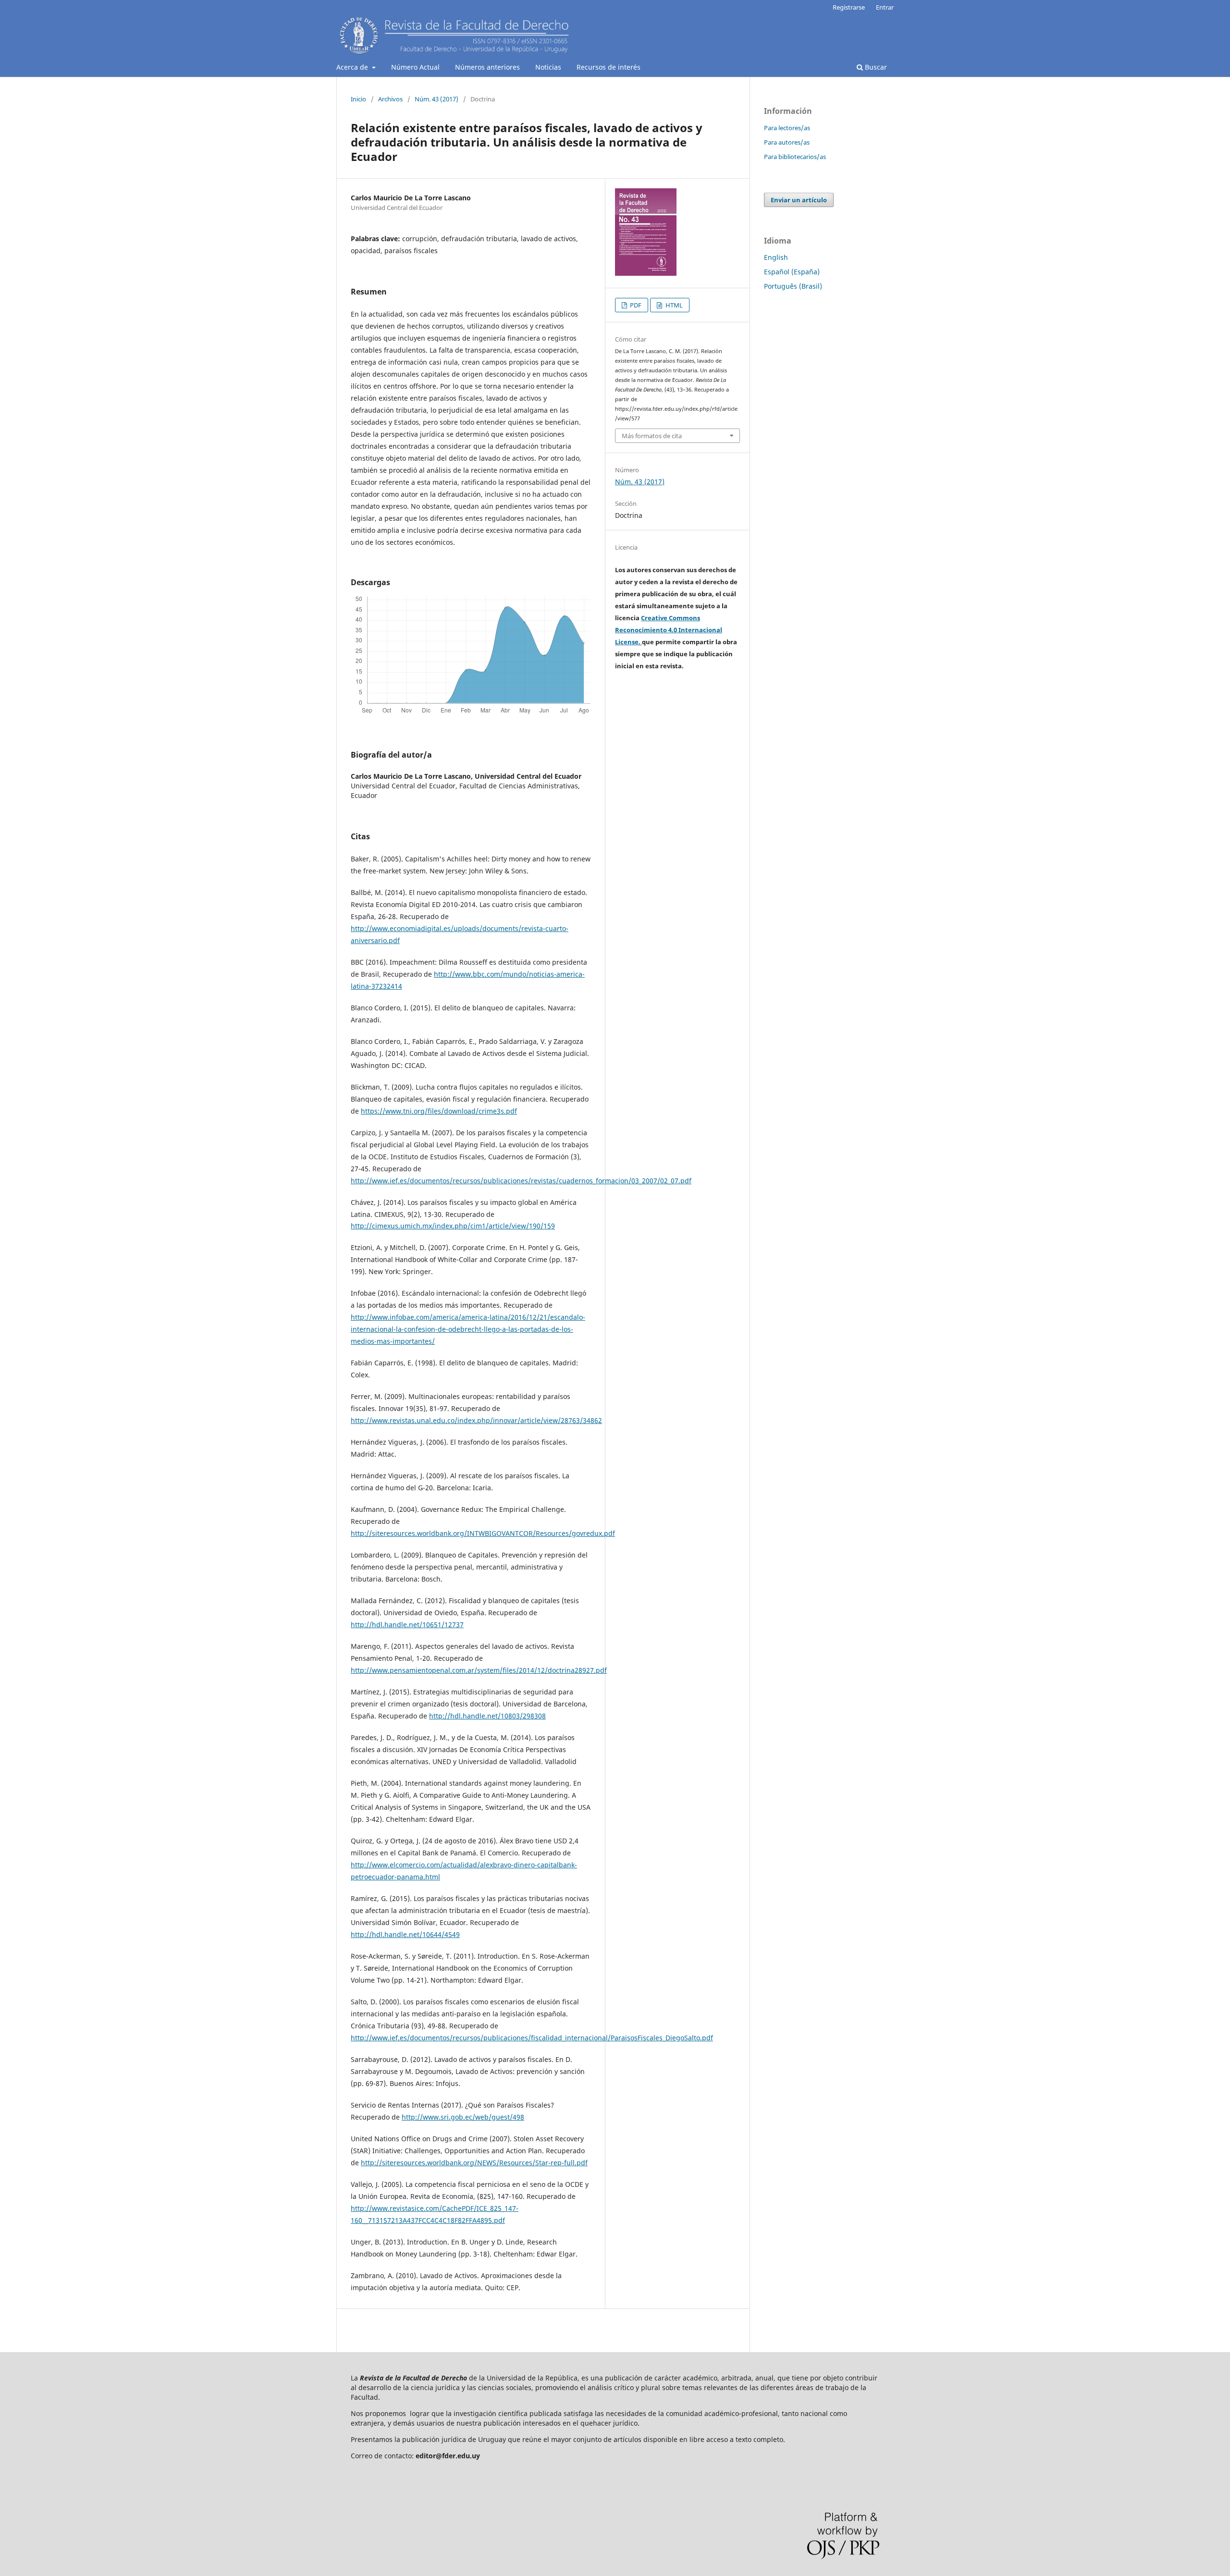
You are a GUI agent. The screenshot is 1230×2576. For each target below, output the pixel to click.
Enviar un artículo (799, 200)
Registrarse (849, 7)
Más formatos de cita (652, 436)
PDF (635, 305)
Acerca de (353, 67)
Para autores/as (787, 142)
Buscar (875, 67)
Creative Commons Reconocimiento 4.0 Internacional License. (669, 630)
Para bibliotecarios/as (795, 157)
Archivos (390, 99)
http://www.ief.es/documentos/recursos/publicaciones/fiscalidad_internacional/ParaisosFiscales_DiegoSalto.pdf (532, 2038)
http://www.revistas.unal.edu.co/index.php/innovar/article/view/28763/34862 (476, 1420)
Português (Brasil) (793, 286)
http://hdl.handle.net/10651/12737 (407, 1625)
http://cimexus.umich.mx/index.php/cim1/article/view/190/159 (453, 1226)
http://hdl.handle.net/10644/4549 (405, 1934)
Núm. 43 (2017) (437, 99)
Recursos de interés (609, 67)
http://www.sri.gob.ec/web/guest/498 (463, 2117)
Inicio (358, 99)
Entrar (885, 7)
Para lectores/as (787, 128)
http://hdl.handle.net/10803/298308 (487, 1716)
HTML (673, 305)
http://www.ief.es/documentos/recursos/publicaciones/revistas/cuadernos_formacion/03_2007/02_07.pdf (521, 1181)
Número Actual (415, 67)
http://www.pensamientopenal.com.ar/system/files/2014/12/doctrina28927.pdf (479, 1670)
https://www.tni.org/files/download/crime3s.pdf (439, 1111)
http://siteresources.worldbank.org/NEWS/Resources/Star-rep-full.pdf (474, 2163)
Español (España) (792, 272)
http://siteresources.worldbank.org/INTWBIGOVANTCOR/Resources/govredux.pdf (483, 1533)
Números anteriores (487, 67)
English (776, 257)
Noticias (548, 67)
